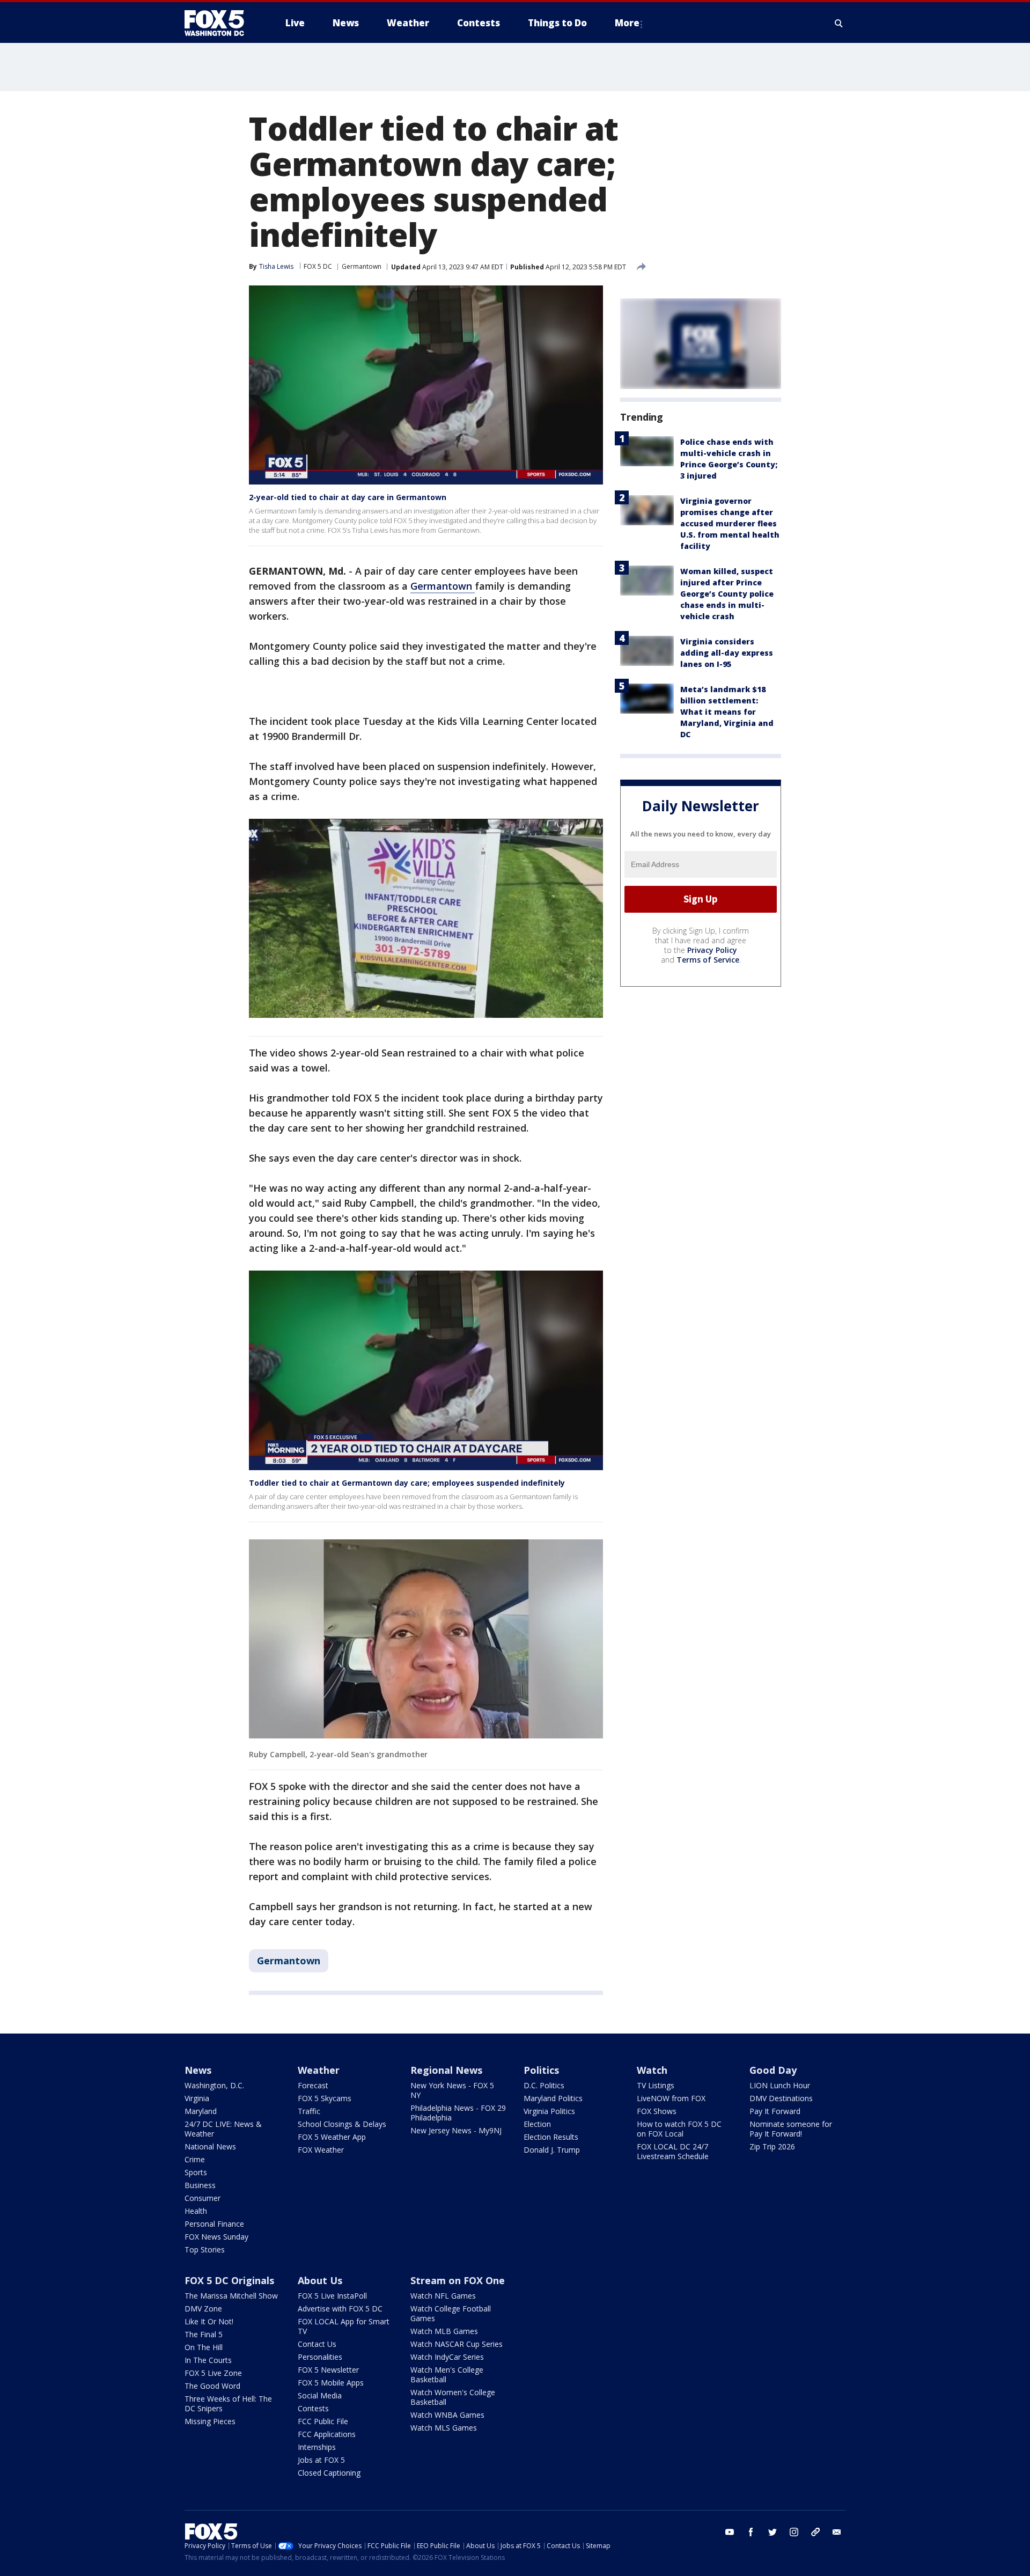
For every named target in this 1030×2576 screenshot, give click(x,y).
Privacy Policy (712, 950)
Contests (313, 2408)
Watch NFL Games (443, 2296)
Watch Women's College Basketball (453, 2397)
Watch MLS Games (444, 2428)
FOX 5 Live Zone (213, 2373)
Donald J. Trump (552, 2150)
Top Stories (205, 2250)
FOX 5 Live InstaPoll (332, 2296)
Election (537, 2124)
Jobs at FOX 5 (321, 2460)
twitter (772, 2532)
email (837, 2532)
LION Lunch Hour (780, 2085)
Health (196, 2211)
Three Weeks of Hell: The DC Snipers (228, 2403)
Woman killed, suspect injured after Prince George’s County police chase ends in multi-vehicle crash (727, 594)
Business (200, 2185)
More (627, 23)
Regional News (446, 2070)
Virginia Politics (549, 2111)
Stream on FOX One (458, 2280)
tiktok (815, 2532)
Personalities (320, 2357)
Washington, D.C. (214, 2085)
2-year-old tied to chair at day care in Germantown (348, 497)
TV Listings (656, 2085)
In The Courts (208, 2360)
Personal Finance (214, 2224)
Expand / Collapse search (839, 23)
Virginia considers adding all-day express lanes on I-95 (727, 653)
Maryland (201, 2111)
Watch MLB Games (444, 2331)
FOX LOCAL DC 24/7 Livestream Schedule (673, 2151)
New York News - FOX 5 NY (452, 2090)
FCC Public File (323, 2421)
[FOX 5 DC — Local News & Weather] (220, 23)
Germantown (362, 266)
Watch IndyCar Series (447, 2357)
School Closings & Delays (342, 2124)
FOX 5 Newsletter (328, 2370)
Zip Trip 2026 (772, 2146)
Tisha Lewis (276, 266)
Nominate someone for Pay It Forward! (791, 2129)
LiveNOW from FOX (671, 2098)
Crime (195, 2159)
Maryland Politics (553, 2098)
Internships (317, 2447)
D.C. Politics (544, 2085)
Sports (196, 2172)
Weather (319, 2070)
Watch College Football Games (451, 2313)
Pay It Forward (775, 2111)
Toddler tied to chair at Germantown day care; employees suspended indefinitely (407, 1483)
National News (210, 2146)
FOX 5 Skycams (325, 2098)
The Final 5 (204, 2334)
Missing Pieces (210, 2421)
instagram (794, 2532)
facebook (751, 2532)
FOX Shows (657, 2111)
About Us (320, 2280)
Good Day (773, 2070)
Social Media (320, 2395)
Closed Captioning (329, 2473)
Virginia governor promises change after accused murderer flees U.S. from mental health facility (730, 523)
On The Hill (204, 2347)
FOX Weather (321, 2150)
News (198, 2070)
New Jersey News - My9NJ (456, 2130)
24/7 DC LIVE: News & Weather (223, 2129)
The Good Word (212, 2386)
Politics (541, 2070)
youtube (730, 2532)
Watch (652, 2070)
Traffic (309, 2111)
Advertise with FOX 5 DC (340, 2309)
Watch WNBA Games (447, 2415)
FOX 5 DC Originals (229, 2280)
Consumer (203, 2198)
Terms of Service (708, 960)
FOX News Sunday (216, 2237)
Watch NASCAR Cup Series (457, 2344)
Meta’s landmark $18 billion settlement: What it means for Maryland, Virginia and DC (727, 712)
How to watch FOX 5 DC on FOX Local (679, 2129)
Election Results (551, 2137)
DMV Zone (203, 2309)
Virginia (197, 2098)
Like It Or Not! (209, 2321)
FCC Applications (327, 2434)
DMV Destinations (781, 2098)
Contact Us (317, 2344)
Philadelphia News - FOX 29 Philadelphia (458, 2113)
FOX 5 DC (318, 266)
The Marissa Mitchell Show (231, 2296)
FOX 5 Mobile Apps (331, 2383)
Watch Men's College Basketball (447, 2375)
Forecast (313, 2085)
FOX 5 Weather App (332, 2137)
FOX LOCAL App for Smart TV (344, 2326)
